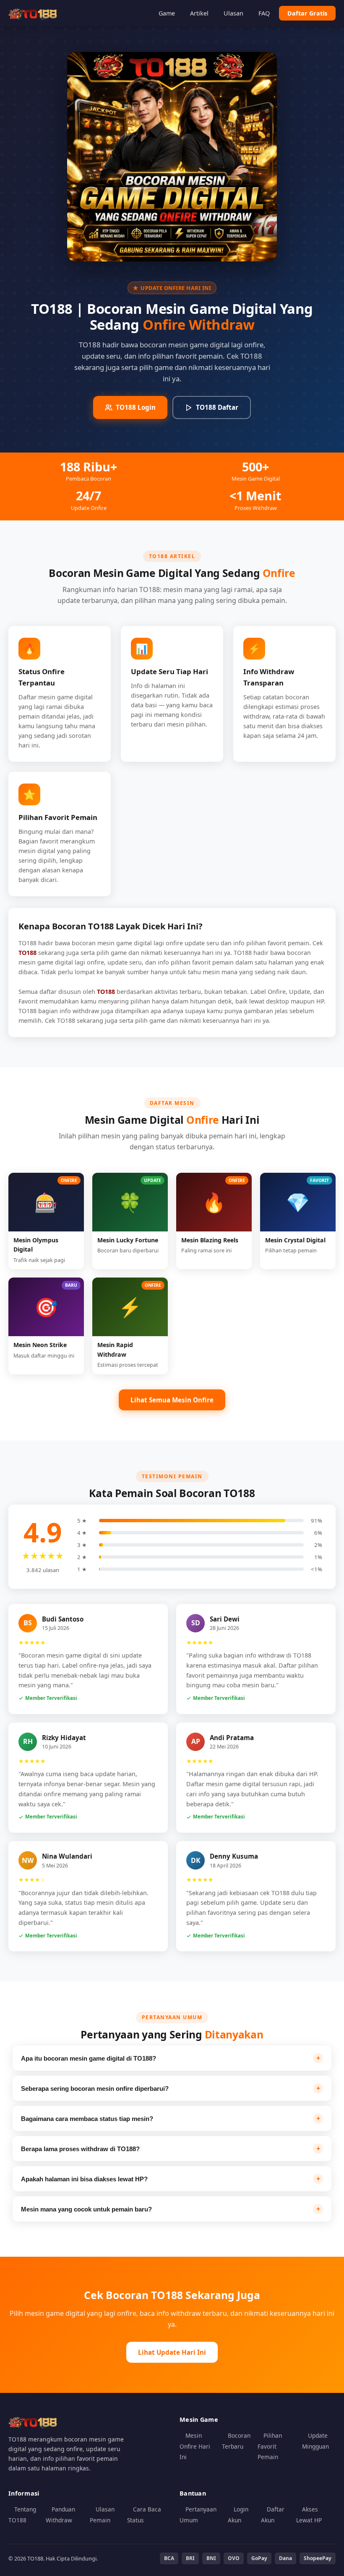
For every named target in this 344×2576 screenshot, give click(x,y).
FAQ (264, 13)
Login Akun (238, 2515)
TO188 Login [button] (136, 407)
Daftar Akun (273, 2515)
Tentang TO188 (22, 2515)
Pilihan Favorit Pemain (270, 2446)
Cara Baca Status (144, 2515)
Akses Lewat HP (309, 2515)
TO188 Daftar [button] (217, 407)
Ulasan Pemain (102, 2515)
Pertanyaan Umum (198, 2515)
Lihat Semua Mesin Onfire (172, 1400)
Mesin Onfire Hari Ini (195, 2446)
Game (167, 13)
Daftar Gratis (307, 13)
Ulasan (233, 13)
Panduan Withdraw (60, 2515)
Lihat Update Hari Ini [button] (172, 2352)
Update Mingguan (315, 2441)
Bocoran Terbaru (236, 2441)
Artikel (199, 13)
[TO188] (34, 13)
